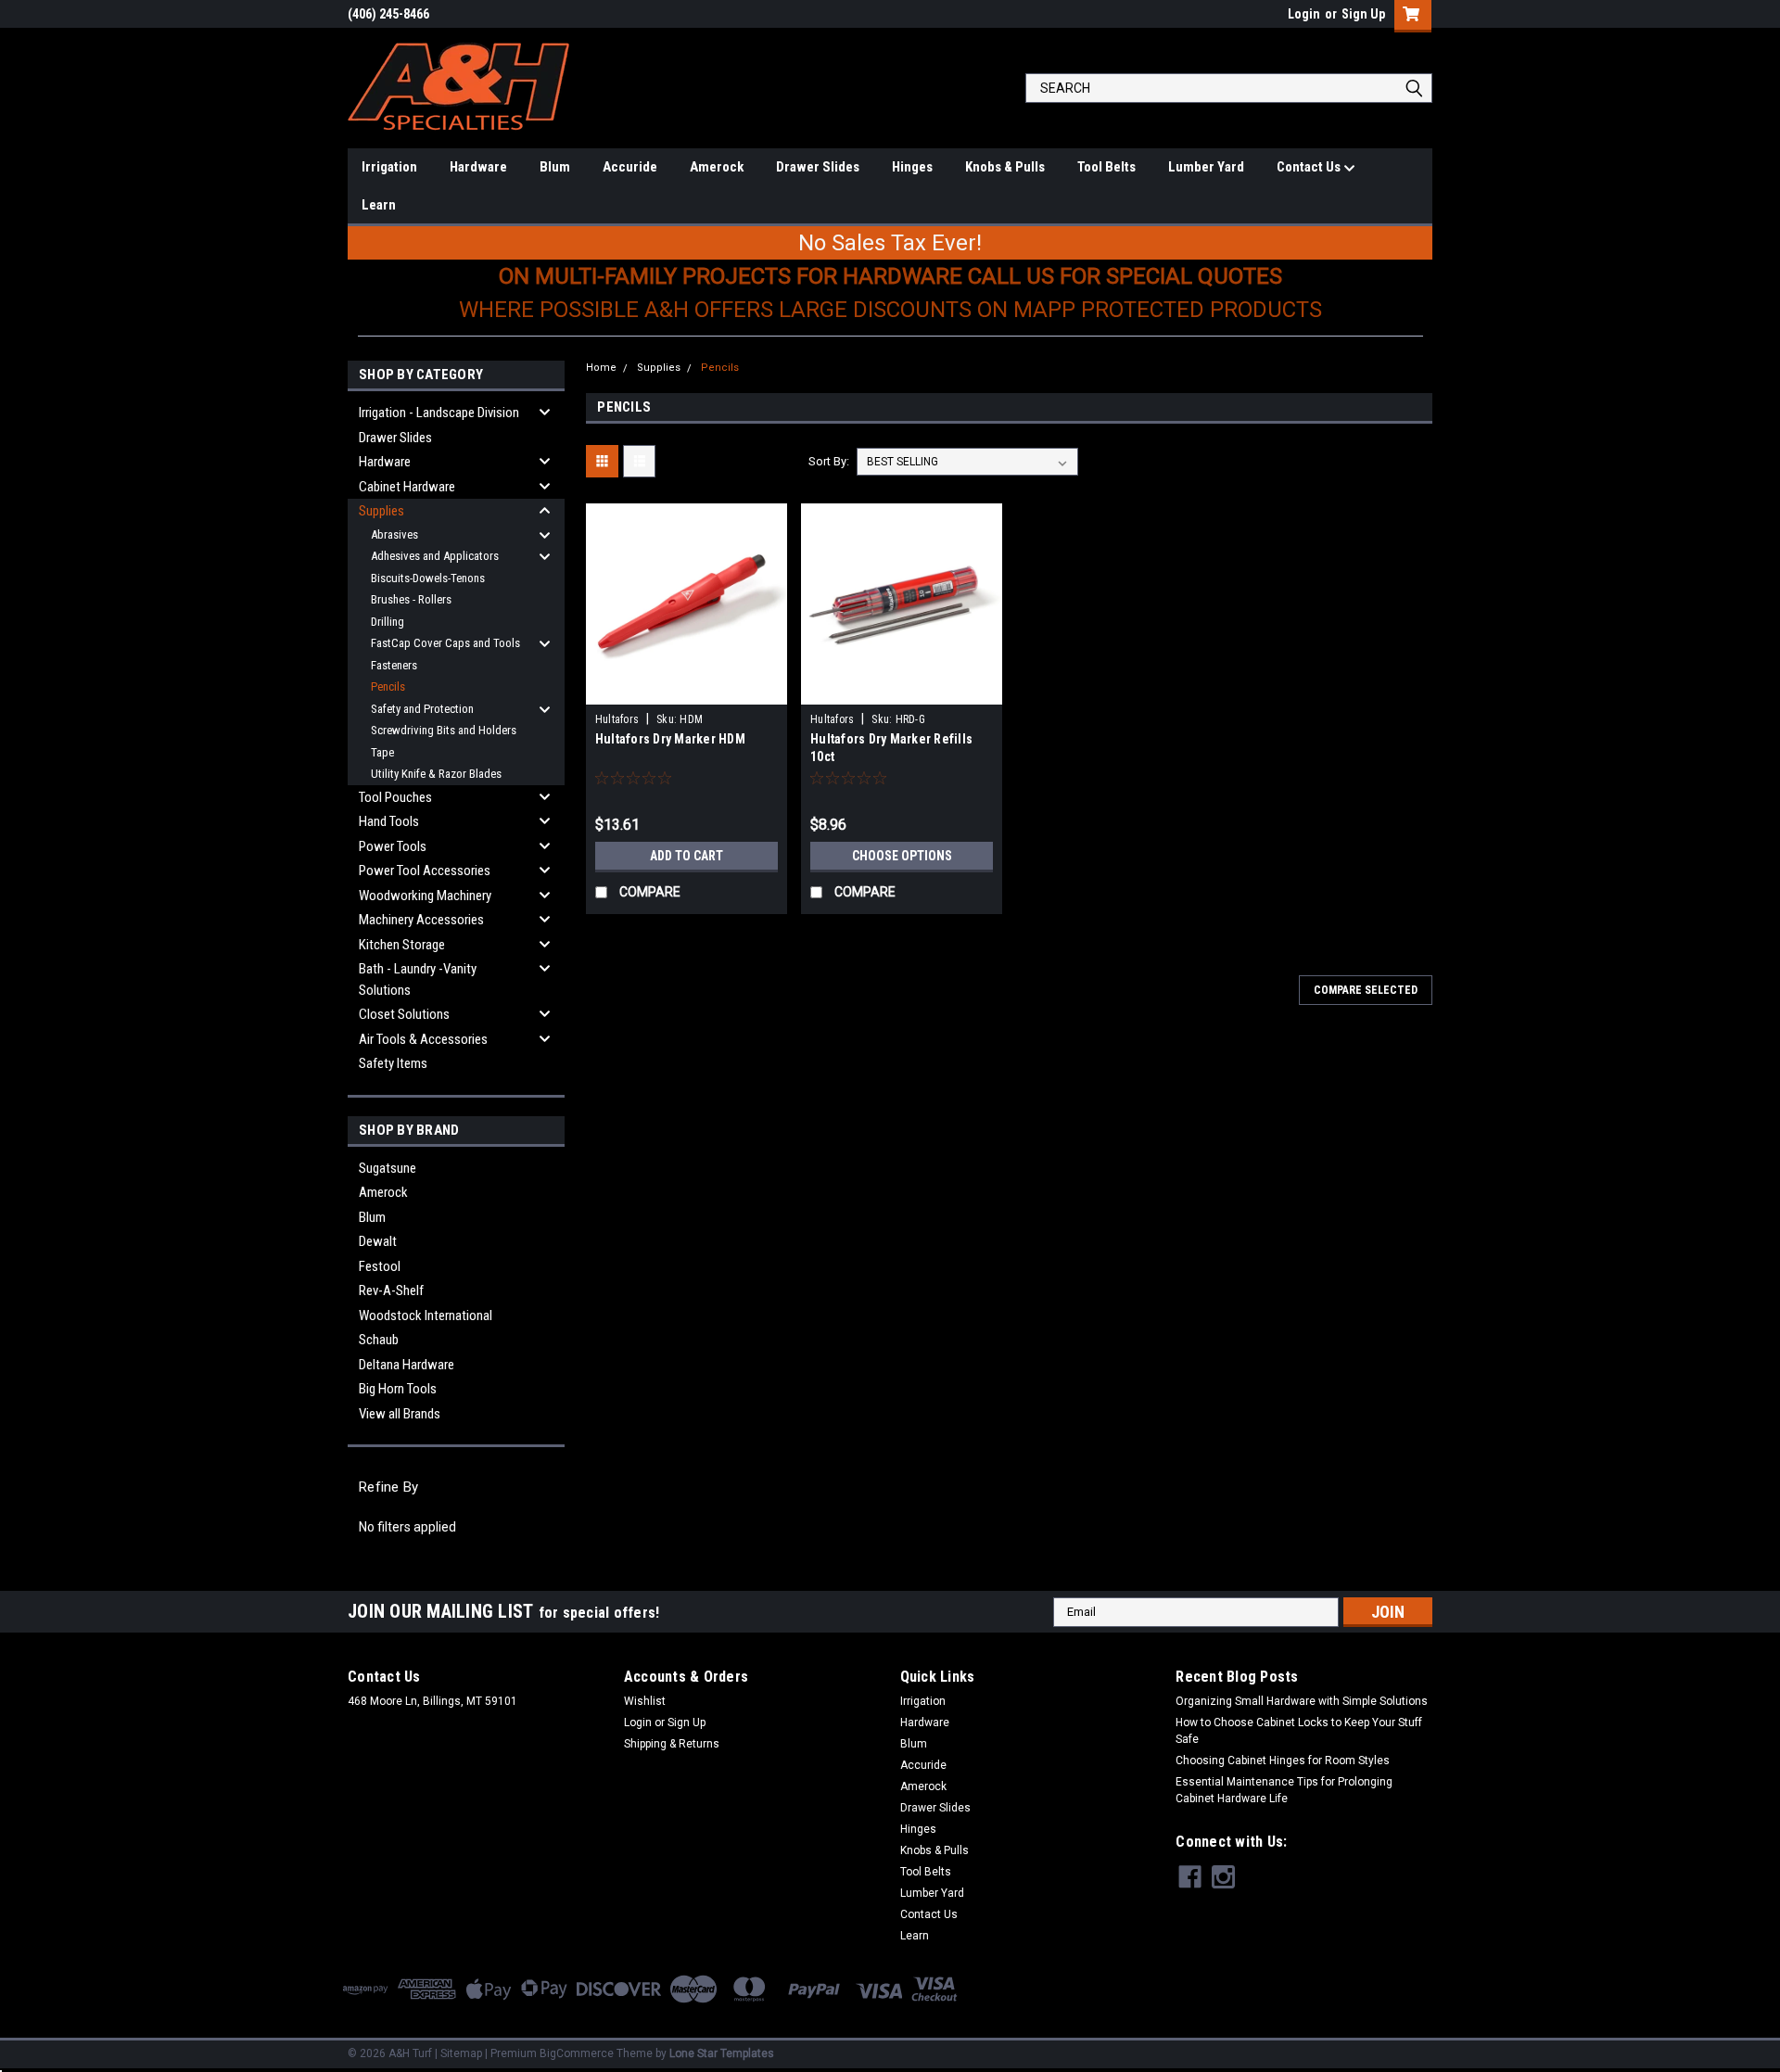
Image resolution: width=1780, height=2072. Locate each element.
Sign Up (1363, 14)
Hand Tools (389, 821)
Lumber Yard (1206, 167)
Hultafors (617, 719)
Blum (555, 167)
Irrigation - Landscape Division (439, 413)
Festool (380, 1266)
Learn (379, 205)
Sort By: (829, 461)
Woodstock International (426, 1316)
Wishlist (645, 1701)
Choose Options (902, 856)
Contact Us (1310, 167)
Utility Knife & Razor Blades (436, 774)
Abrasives (394, 534)
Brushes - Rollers (411, 599)
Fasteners (394, 665)
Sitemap (461, 2053)
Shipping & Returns (672, 1744)
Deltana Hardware (407, 1365)
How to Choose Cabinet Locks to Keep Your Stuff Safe (1299, 1731)
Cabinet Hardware (407, 487)
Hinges (912, 167)
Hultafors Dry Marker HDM (670, 739)
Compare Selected (1366, 990)
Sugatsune (388, 1168)
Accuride (630, 167)
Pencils (388, 686)
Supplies (381, 511)
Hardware (478, 167)
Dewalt (378, 1241)
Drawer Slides (818, 167)
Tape (382, 752)
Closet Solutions (404, 1014)
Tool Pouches (395, 797)
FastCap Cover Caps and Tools (445, 643)
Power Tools (393, 846)
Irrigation (389, 167)
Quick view (686, 691)
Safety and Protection (422, 709)
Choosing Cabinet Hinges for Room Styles (1283, 1761)
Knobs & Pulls (1005, 167)
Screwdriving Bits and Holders (444, 730)
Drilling (388, 622)
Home (601, 368)
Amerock (717, 167)
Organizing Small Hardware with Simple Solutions (1302, 1701)
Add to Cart (687, 856)
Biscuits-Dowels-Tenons (428, 578)
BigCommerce (577, 2053)
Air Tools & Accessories (423, 1039)
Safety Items (393, 1063)
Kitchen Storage (402, 945)
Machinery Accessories (421, 920)
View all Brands (400, 1414)
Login (1304, 14)
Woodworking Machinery (425, 896)
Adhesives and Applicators (435, 556)
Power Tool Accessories (425, 871)
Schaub (379, 1340)
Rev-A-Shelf (391, 1290)
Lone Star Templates (722, 2053)
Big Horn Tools (398, 1389)
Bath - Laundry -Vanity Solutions (418, 979)
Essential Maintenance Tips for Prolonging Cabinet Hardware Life (1284, 1790)
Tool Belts (1106, 167)
